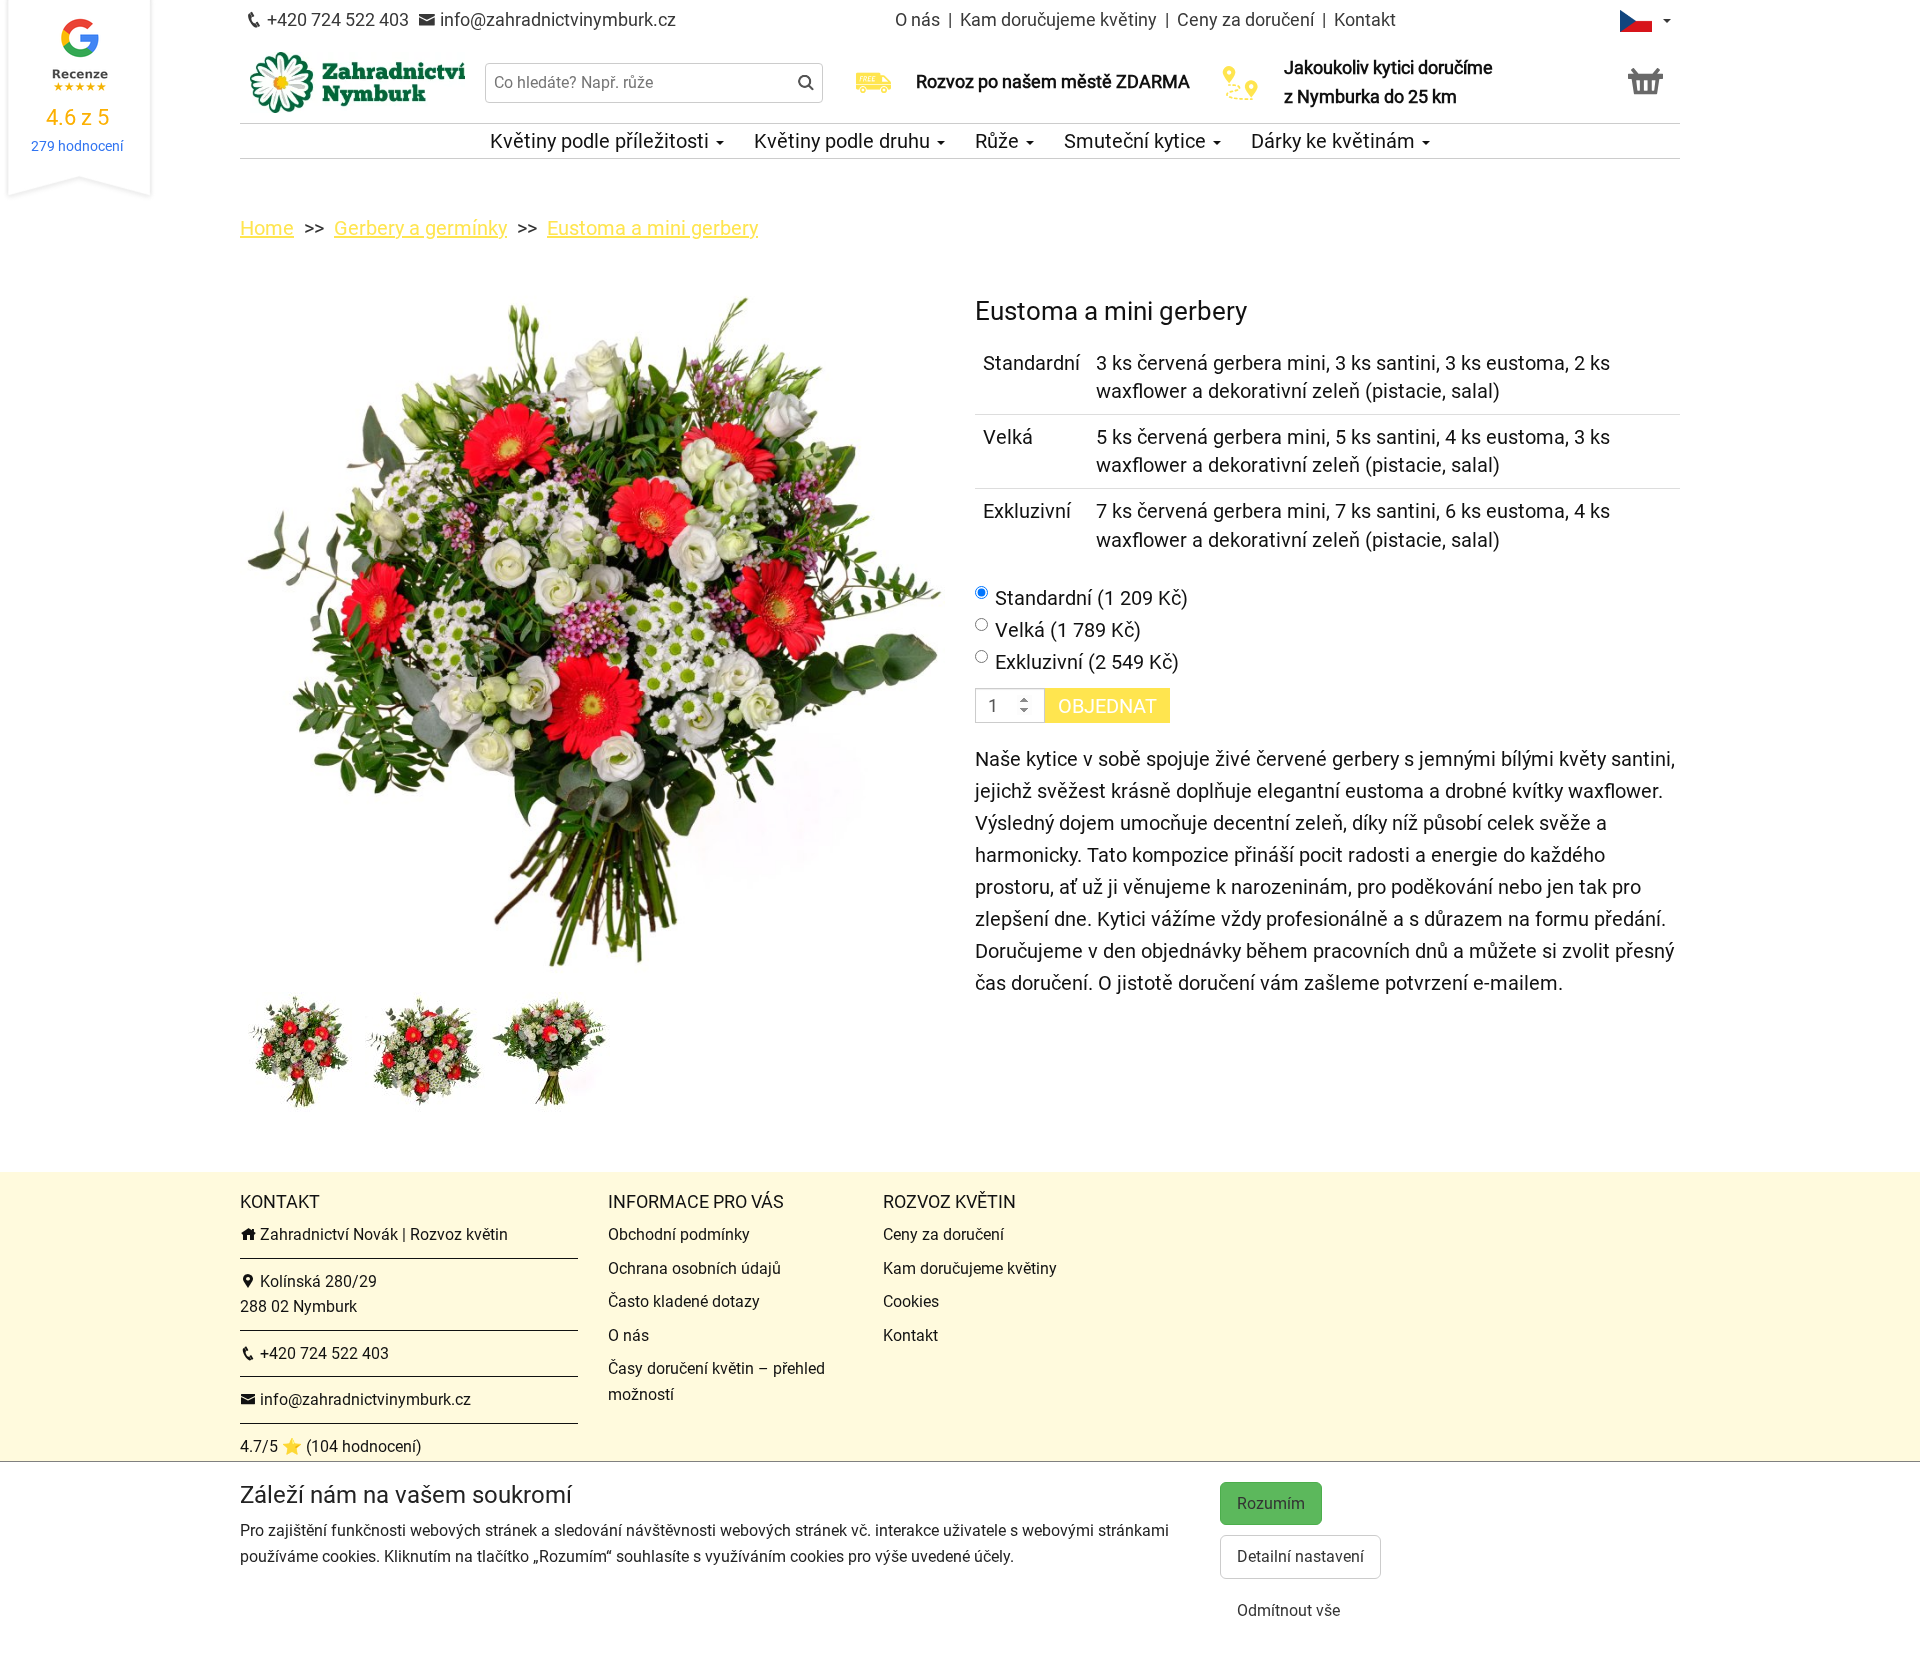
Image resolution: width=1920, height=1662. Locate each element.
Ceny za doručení (1245, 19)
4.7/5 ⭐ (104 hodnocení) (331, 1446)
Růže (999, 141)
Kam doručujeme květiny (1058, 19)
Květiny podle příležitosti (602, 141)
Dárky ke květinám (1335, 141)
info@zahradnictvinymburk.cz (556, 19)
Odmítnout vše (1288, 1610)
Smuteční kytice (1137, 141)
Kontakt (1365, 19)
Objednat (1107, 706)
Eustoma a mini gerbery (652, 228)
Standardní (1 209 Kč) (1091, 598)
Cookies (911, 1301)
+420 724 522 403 (336, 19)
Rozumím (1271, 1503)
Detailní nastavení (1300, 1556)
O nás (919, 19)
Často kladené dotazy (684, 1301)
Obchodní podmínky (679, 1234)
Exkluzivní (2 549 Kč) (1087, 662)
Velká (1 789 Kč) (1068, 630)
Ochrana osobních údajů (694, 1268)
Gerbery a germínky (420, 228)
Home (267, 228)
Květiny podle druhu (844, 141)
